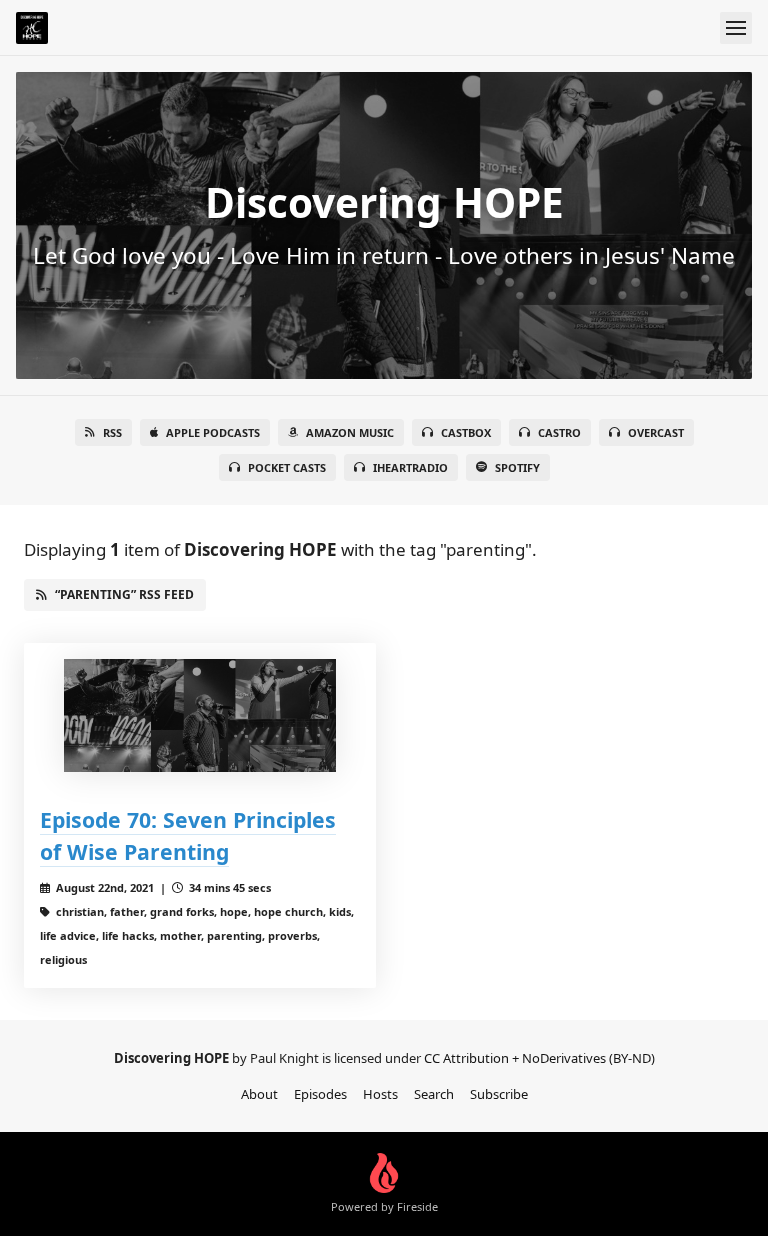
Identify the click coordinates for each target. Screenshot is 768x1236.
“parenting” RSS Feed (124, 594)
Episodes (320, 1094)
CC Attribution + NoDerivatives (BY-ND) (539, 1058)
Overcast (656, 432)
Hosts (380, 1094)
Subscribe (499, 1094)
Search (434, 1094)
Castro (559, 432)
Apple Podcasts (213, 432)
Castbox (466, 432)
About (259, 1094)
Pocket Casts (287, 467)
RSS (112, 432)
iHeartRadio (410, 467)
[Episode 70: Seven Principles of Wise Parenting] (200, 715)
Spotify (517, 467)
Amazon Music (350, 432)
